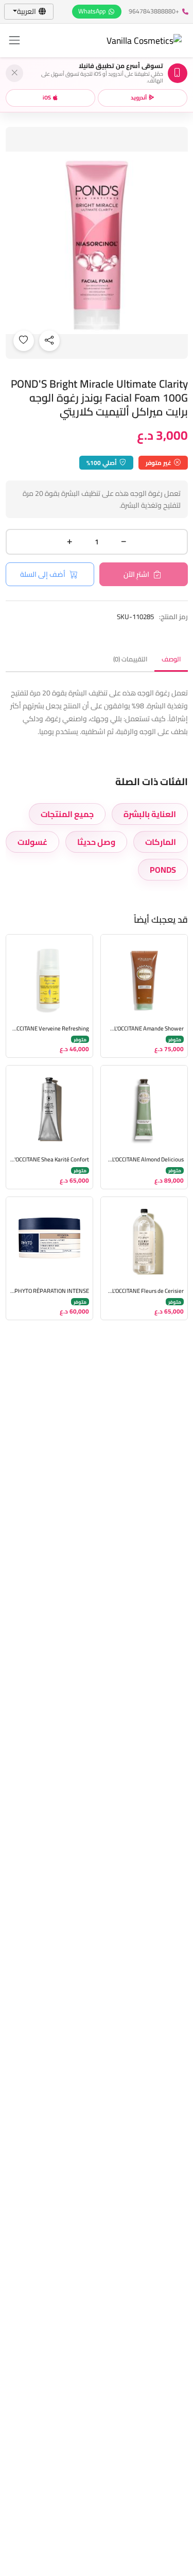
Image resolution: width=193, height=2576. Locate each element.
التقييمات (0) (130, 659)
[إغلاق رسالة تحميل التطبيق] (14, 73)
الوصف (171, 659)
